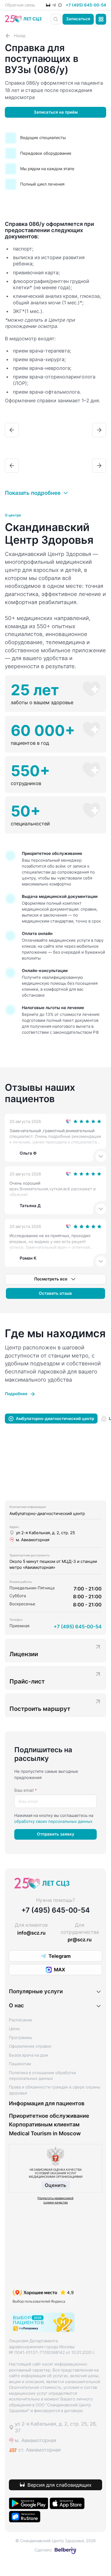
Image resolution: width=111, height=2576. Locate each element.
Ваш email (26, 1790)
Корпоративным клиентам (44, 2125)
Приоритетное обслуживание (49, 2116)
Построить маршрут (40, 1709)
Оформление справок (30, 2046)
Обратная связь (20, 5)
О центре (13, 515)
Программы (20, 2038)
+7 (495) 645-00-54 (86, 5)
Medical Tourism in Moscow (45, 2134)
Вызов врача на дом (28, 2055)
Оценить (55, 2185)
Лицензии (24, 1654)
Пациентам (20, 2064)
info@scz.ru (31, 1933)
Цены (14, 2029)
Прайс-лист (27, 1681)
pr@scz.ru (80, 1940)
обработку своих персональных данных (53, 1821)
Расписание (21, 2020)
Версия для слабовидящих (60, 2485)
